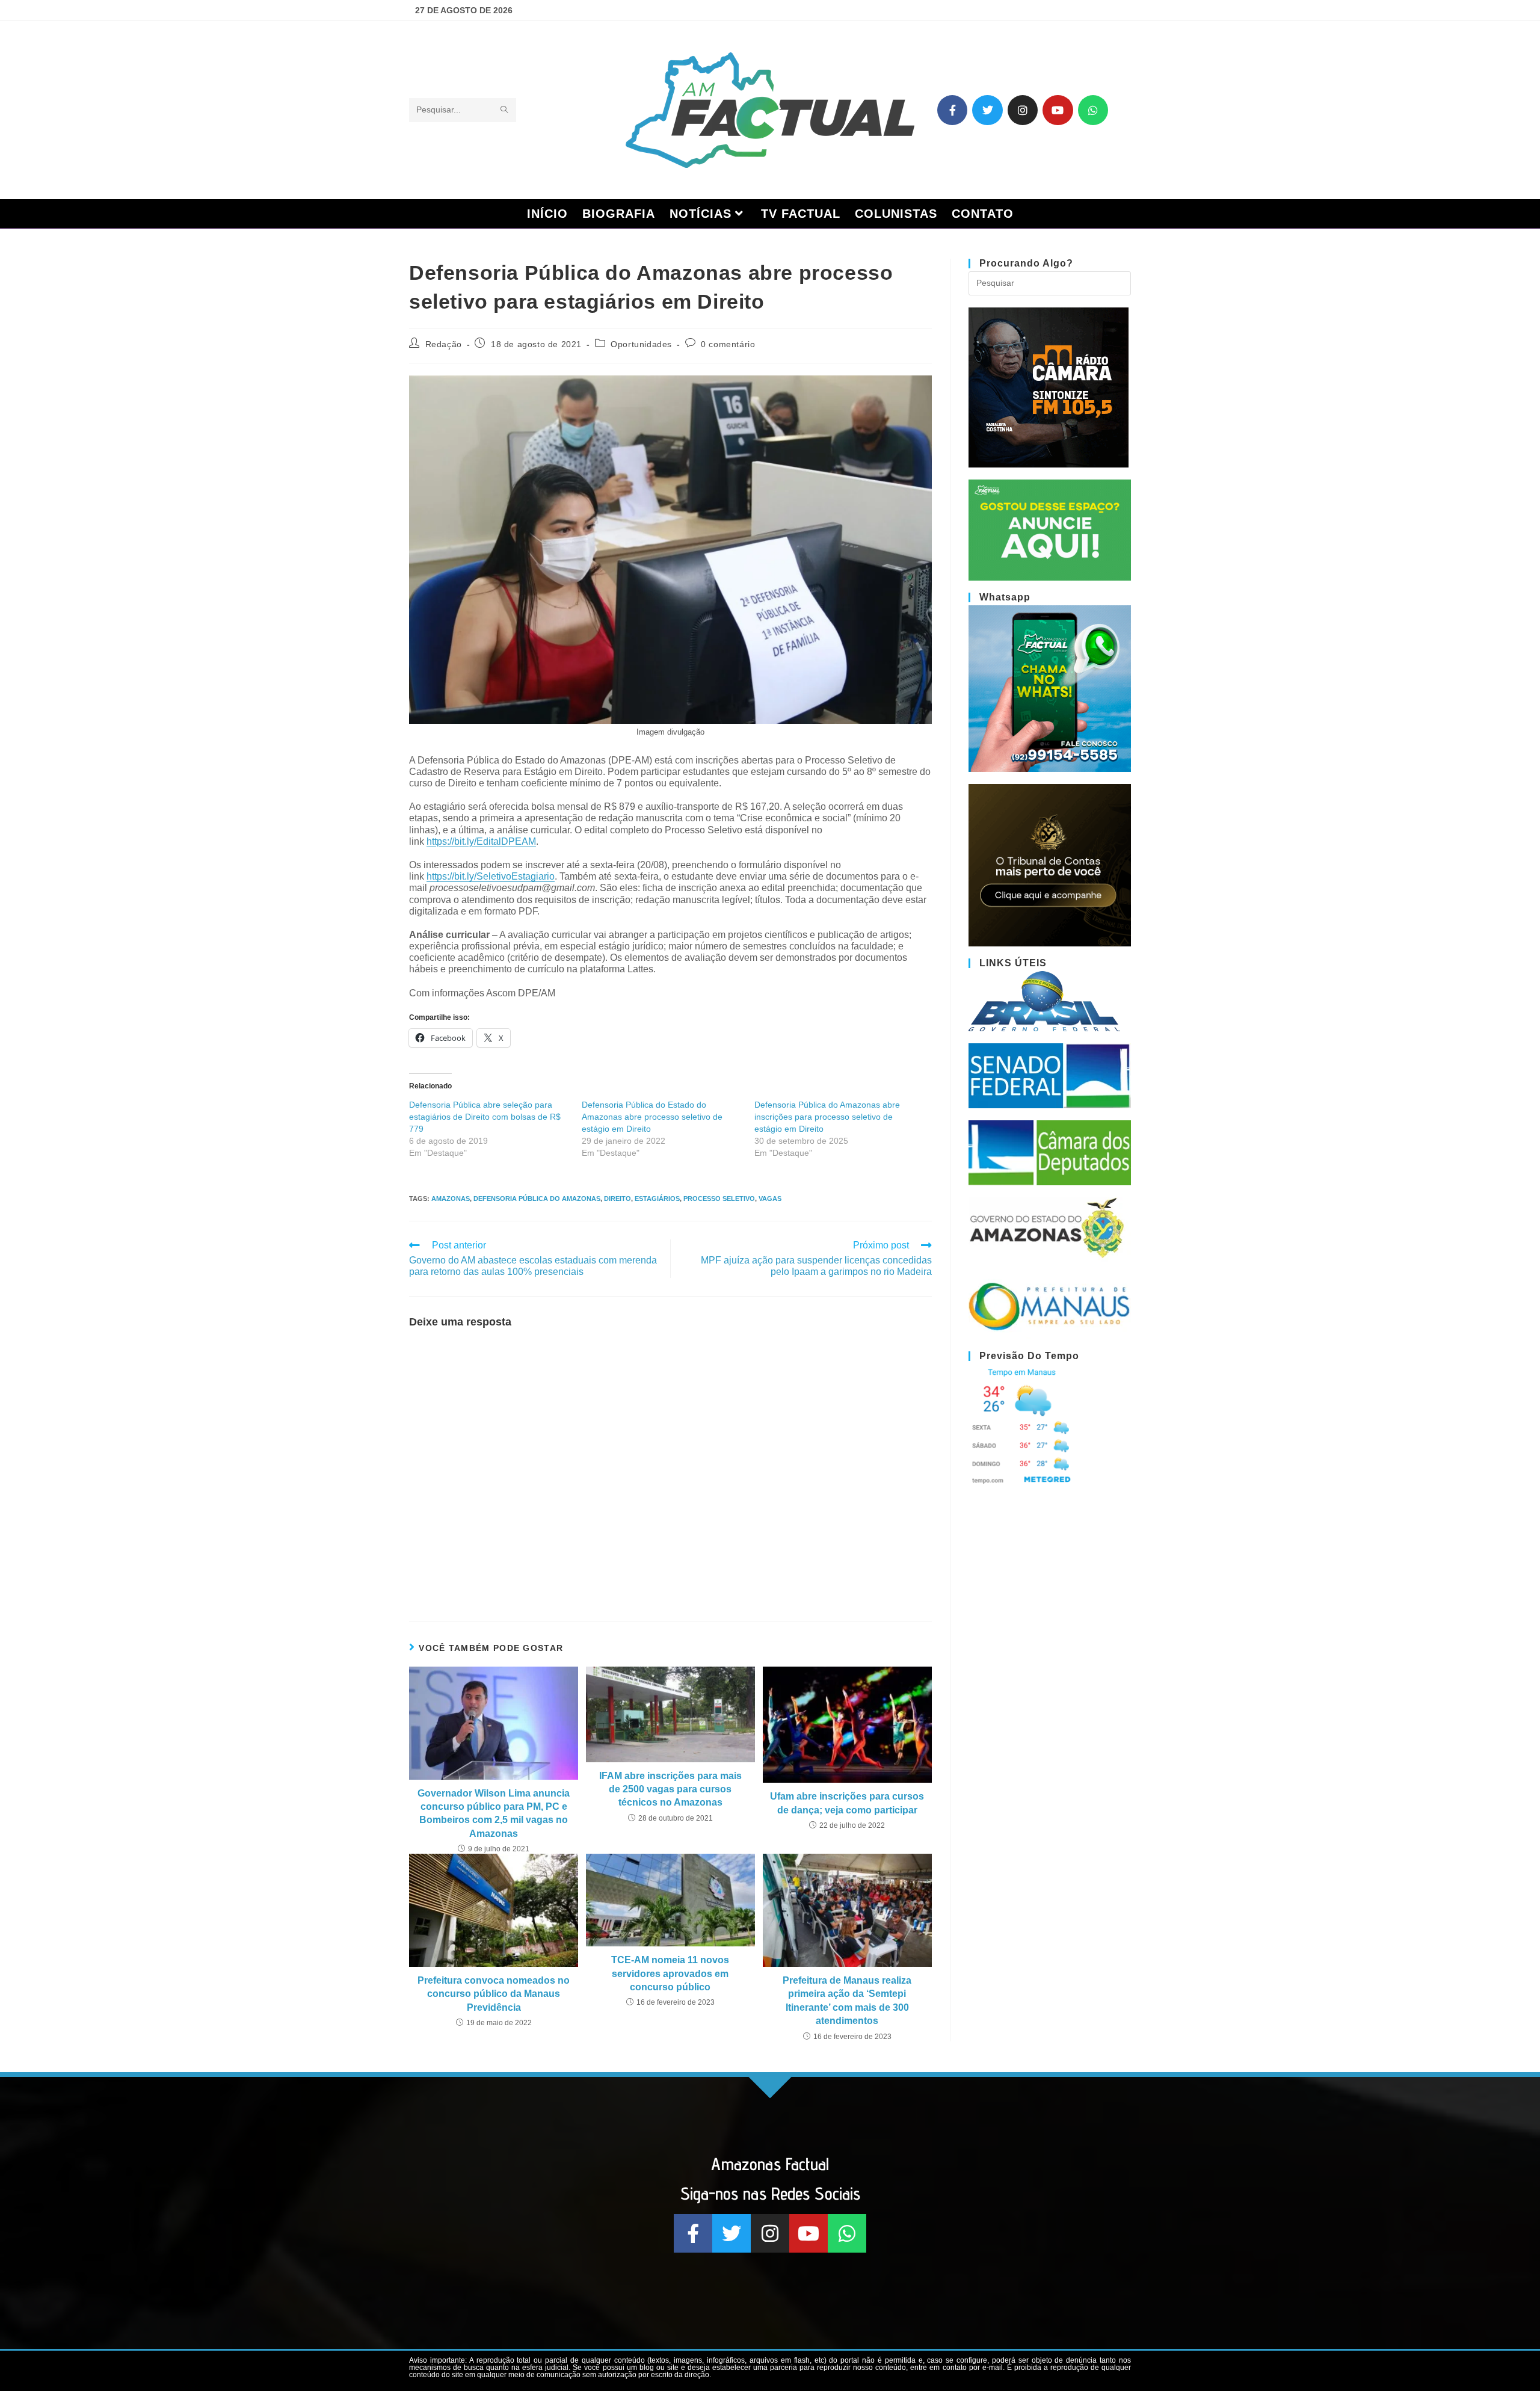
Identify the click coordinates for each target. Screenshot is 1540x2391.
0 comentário (728, 344)
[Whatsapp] (1093, 110)
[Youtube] (1058, 110)
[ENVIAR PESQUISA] (505, 110)
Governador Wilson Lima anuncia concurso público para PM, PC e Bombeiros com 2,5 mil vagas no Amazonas (494, 1813)
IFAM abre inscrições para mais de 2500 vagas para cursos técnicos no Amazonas (670, 1789)
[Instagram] (1023, 110)
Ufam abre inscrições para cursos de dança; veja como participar (847, 1803)
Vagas (770, 1199)
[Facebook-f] (952, 110)
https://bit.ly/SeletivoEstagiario (491, 876)
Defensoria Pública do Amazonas (537, 1199)
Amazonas (451, 1199)
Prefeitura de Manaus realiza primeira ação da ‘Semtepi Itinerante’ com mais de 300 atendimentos (847, 2001)
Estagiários (657, 1199)
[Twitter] (987, 110)
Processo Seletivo (719, 1199)
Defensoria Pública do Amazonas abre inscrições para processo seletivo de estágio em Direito (827, 1117)
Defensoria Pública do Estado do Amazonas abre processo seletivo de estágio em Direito (652, 1117)
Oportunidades (641, 344)
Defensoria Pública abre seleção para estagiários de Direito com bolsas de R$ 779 (485, 1117)
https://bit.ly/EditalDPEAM (481, 841)
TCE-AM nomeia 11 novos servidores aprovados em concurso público (670, 1973)
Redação (444, 344)
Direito (618, 1199)
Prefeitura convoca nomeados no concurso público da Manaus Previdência (494, 1994)
